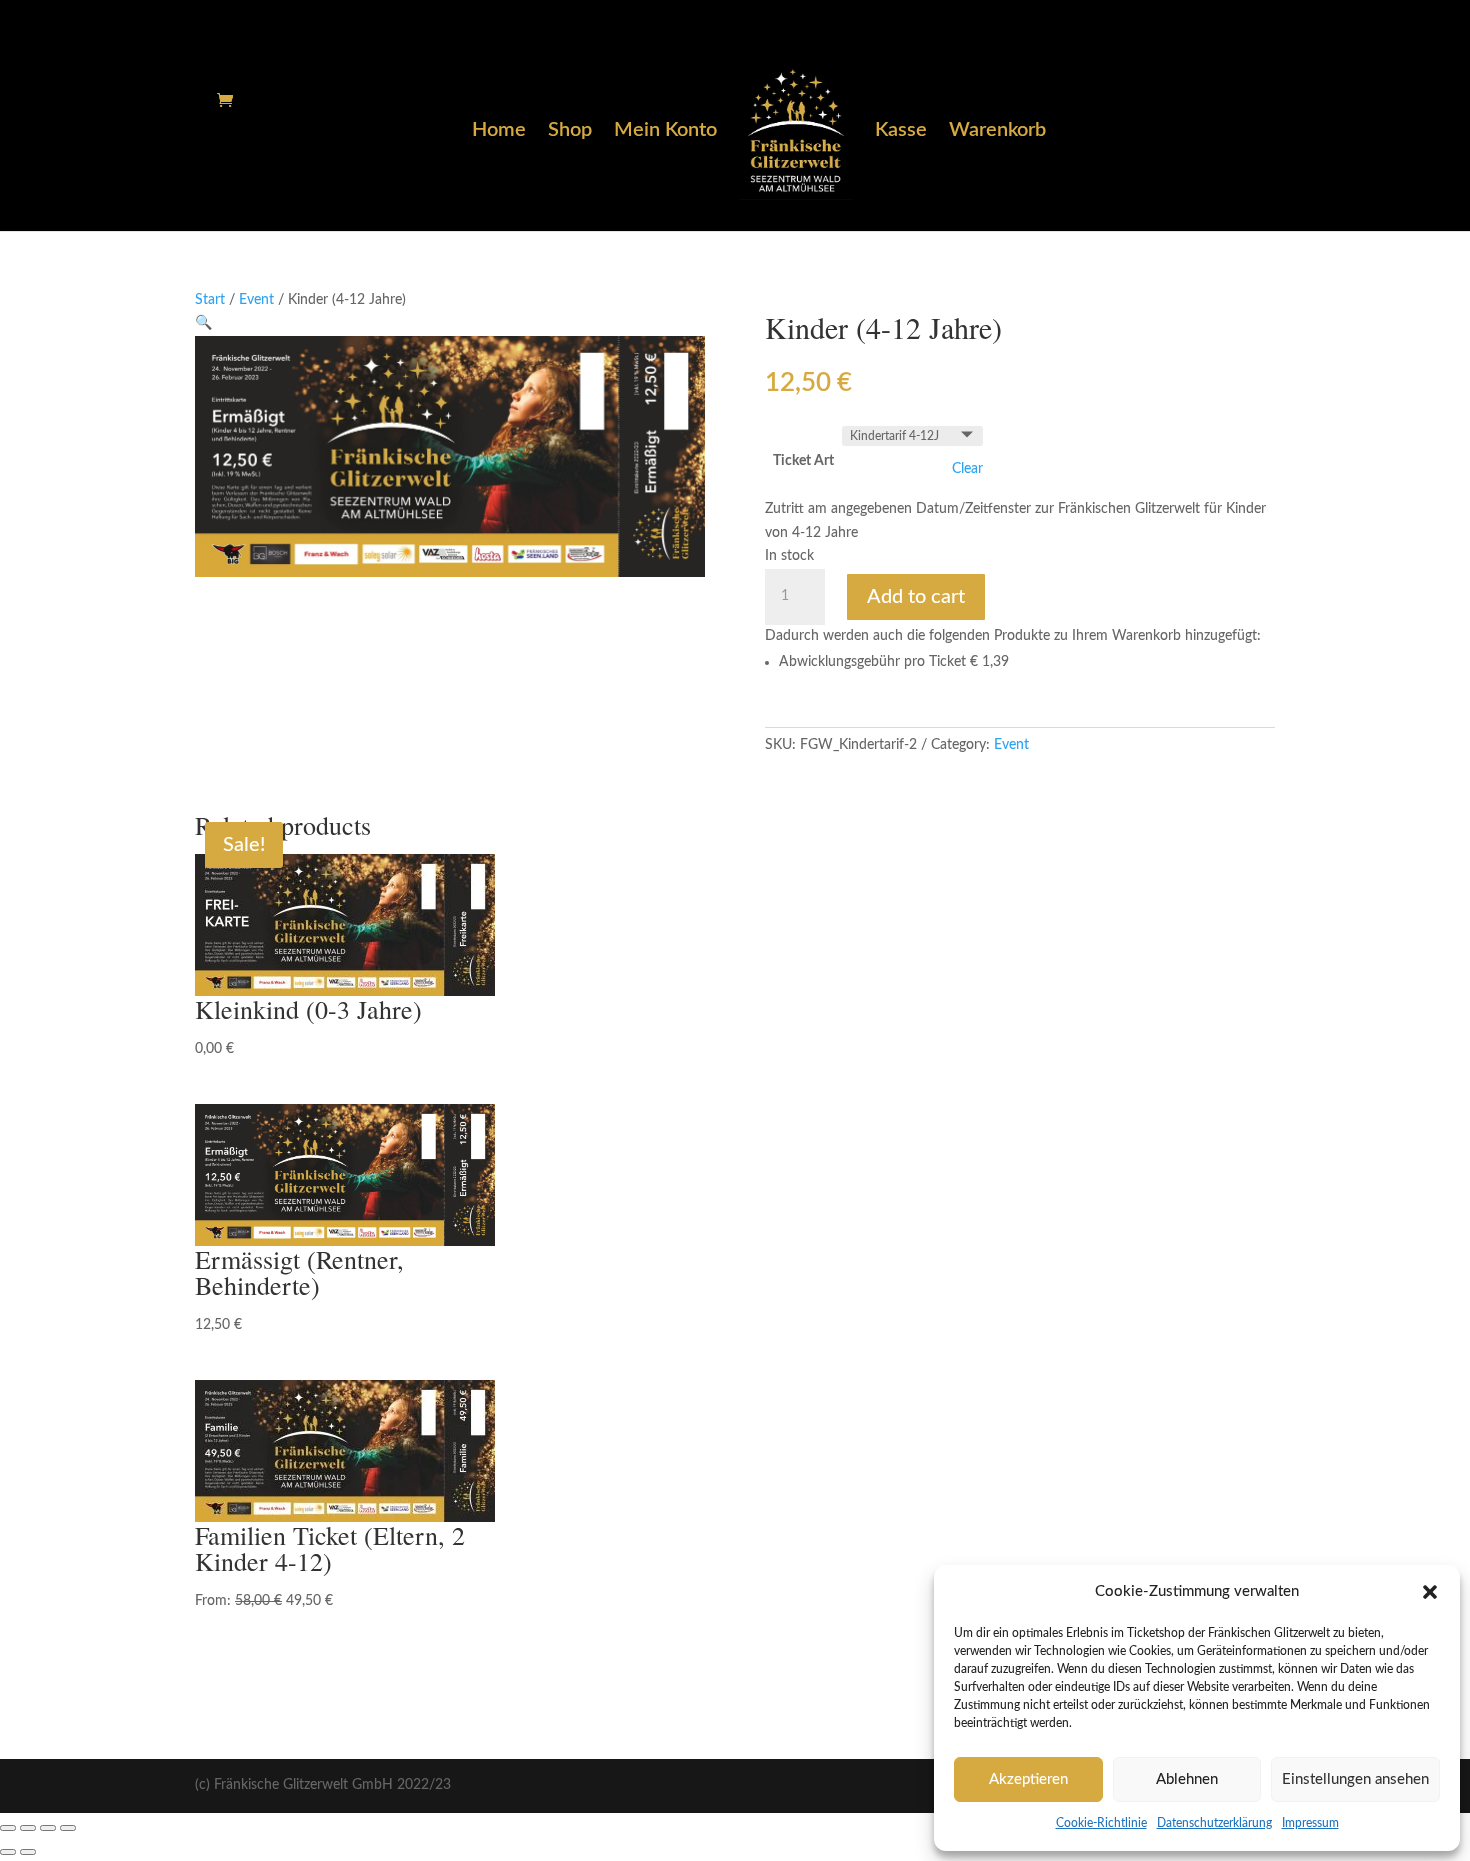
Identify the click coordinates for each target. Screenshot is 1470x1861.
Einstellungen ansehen (1355, 1779)
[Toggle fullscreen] (48, 1828)
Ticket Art (803, 461)
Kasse (901, 131)
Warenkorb (997, 131)
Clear (967, 469)
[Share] (28, 1828)
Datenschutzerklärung (1214, 1823)
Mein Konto (665, 131)
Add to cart (916, 597)
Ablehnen (1187, 1779)
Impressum (1310, 1823)
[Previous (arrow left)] (8, 1852)
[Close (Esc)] (8, 1828)
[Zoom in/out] (68, 1828)
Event (256, 300)
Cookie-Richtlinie (1101, 1823)
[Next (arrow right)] (28, 1852)
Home (499, 131)
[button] (1430, 1592)
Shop (570, 131)
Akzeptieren (1028, 1779)
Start (210, 300)
